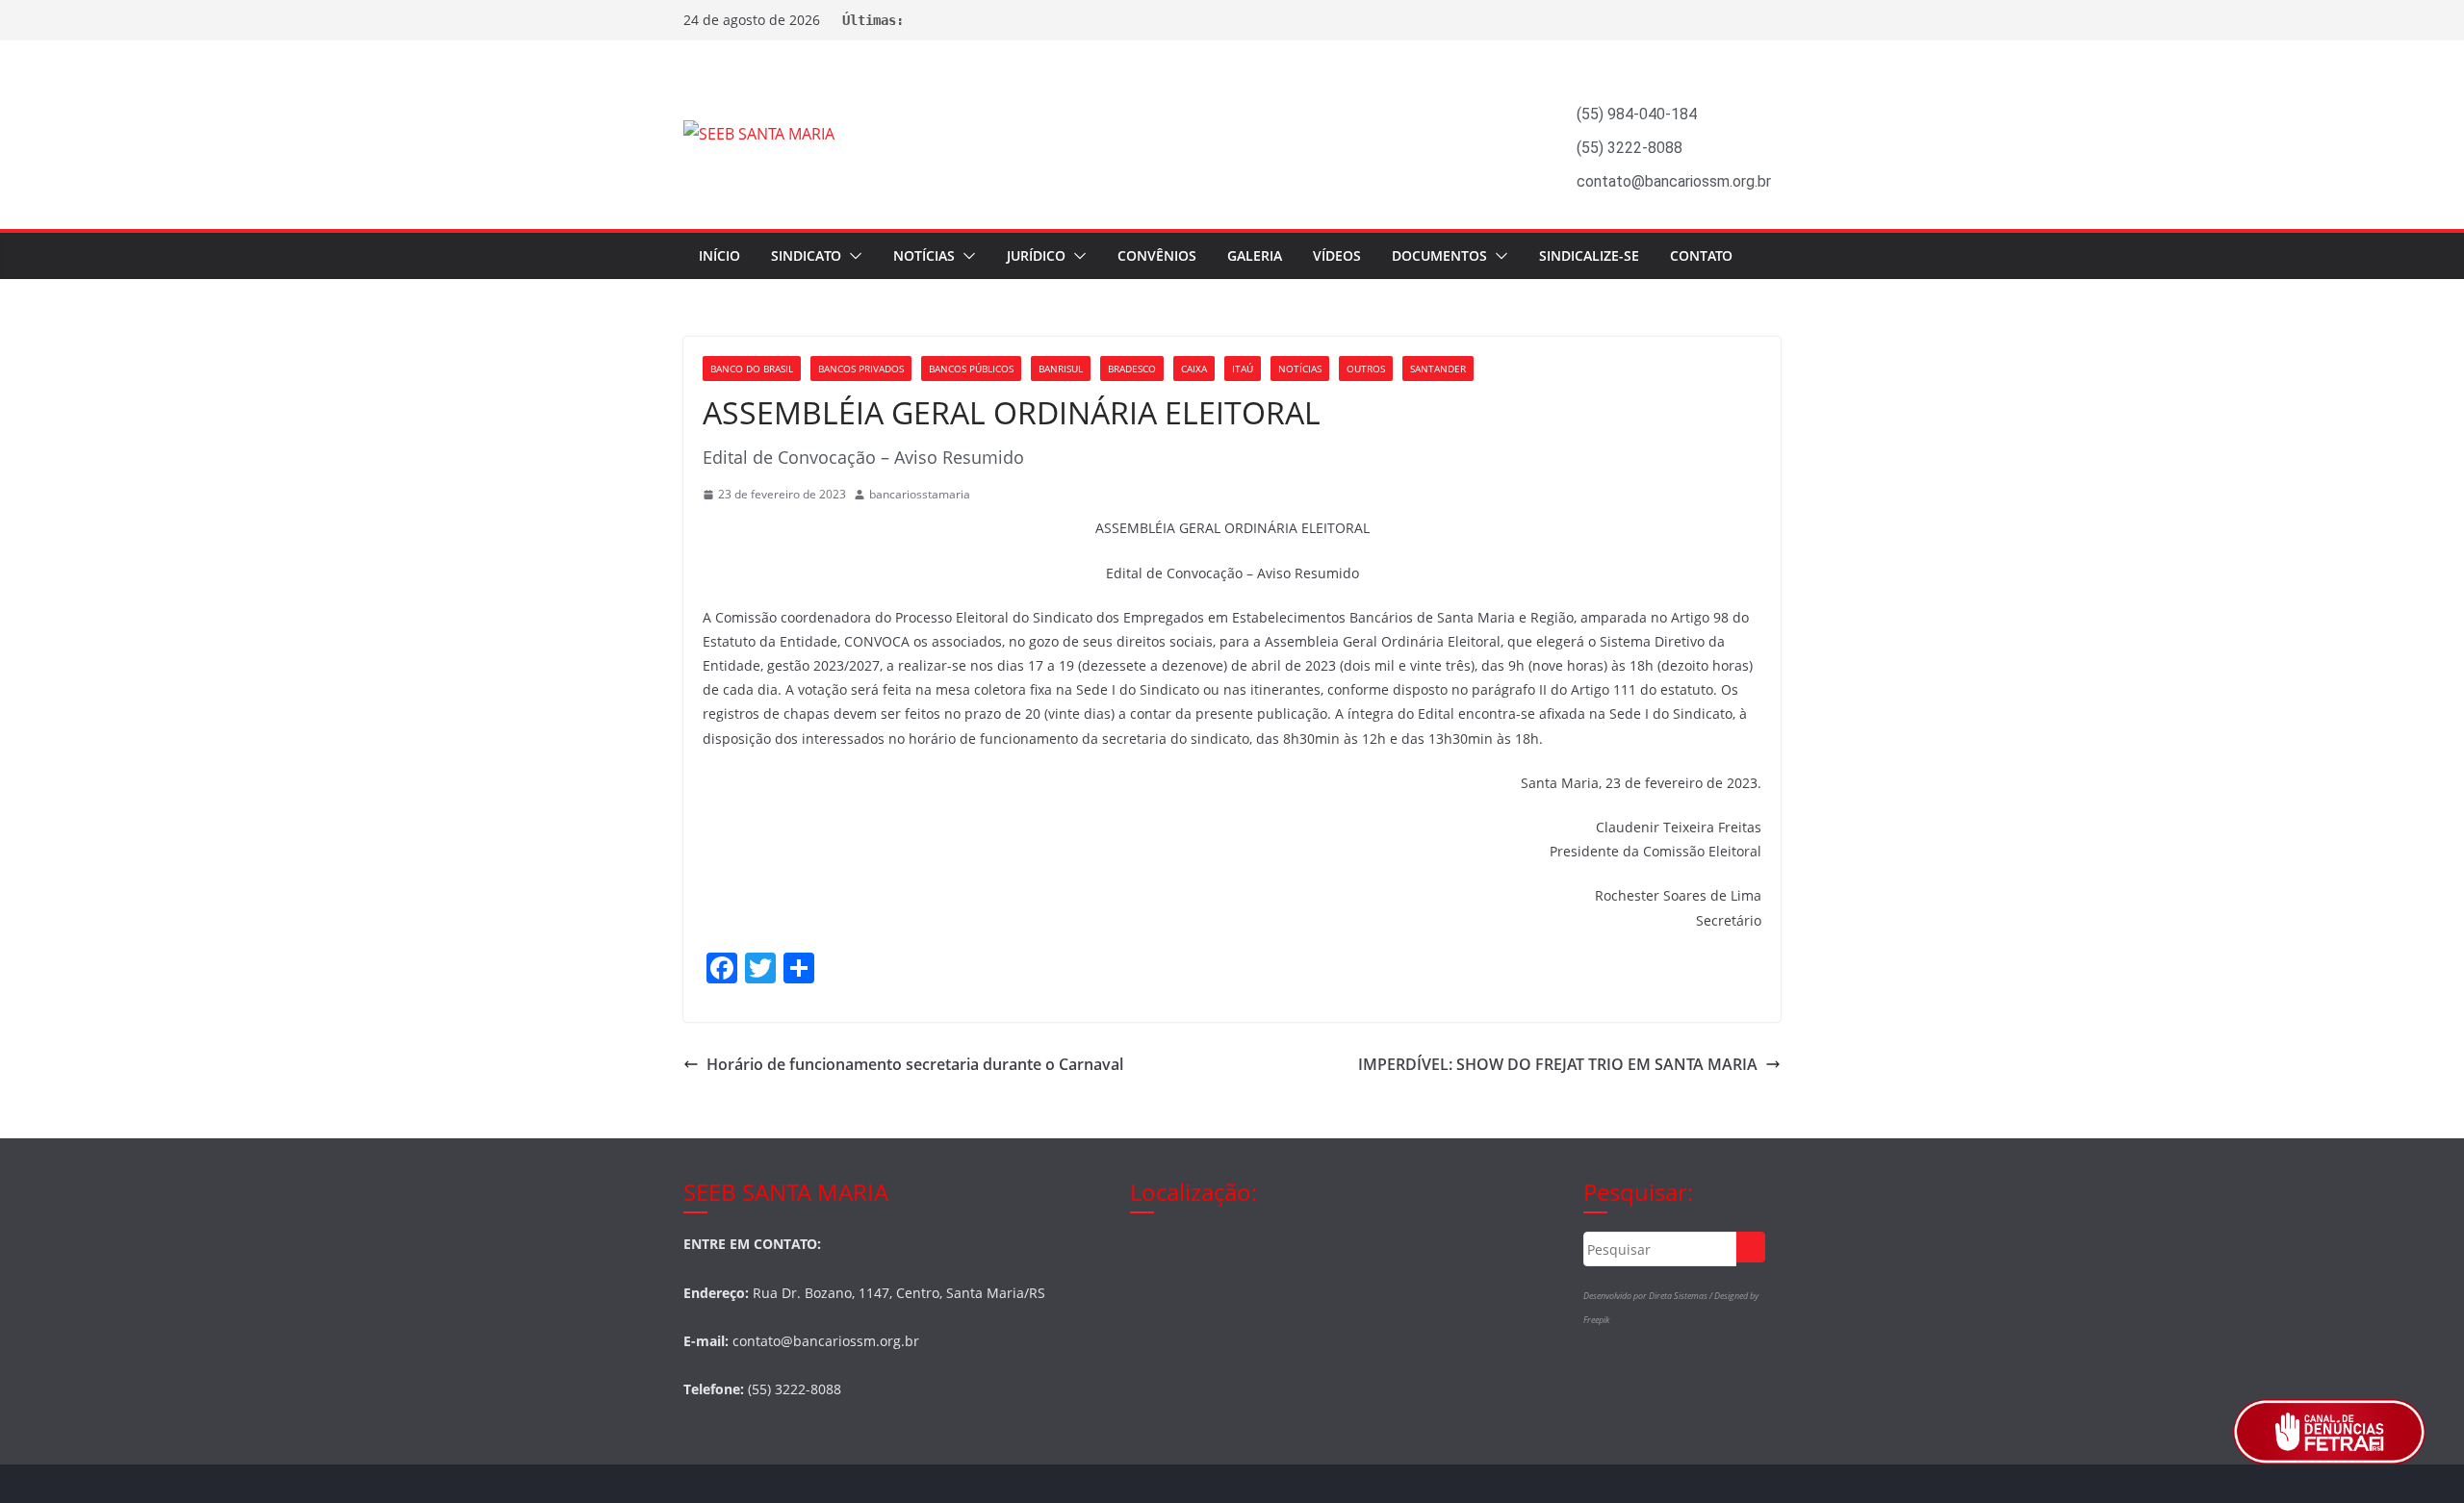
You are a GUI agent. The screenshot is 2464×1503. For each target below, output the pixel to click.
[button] (852, 256)
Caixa (1194, 369)
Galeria (1255, 255)
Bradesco (1132, 369)
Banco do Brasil (752, 369)
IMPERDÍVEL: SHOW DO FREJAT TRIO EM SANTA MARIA (1558, 1064)
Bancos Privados (861, 369)
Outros (1366, 369)
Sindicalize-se (1589, 255)
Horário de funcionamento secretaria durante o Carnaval (915, 1064)
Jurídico (1036, 255)
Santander (1438, 369)
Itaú (1243, 369)
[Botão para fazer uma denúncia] (2329, 1432)
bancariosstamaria (920, 494)
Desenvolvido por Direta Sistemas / (1649, 1296)
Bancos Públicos (971, 369)
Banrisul (1061, 369)
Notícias (924, 255)
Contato (1701, 255)
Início (719, 255)
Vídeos (1337, 255)
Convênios (1157, 255)
